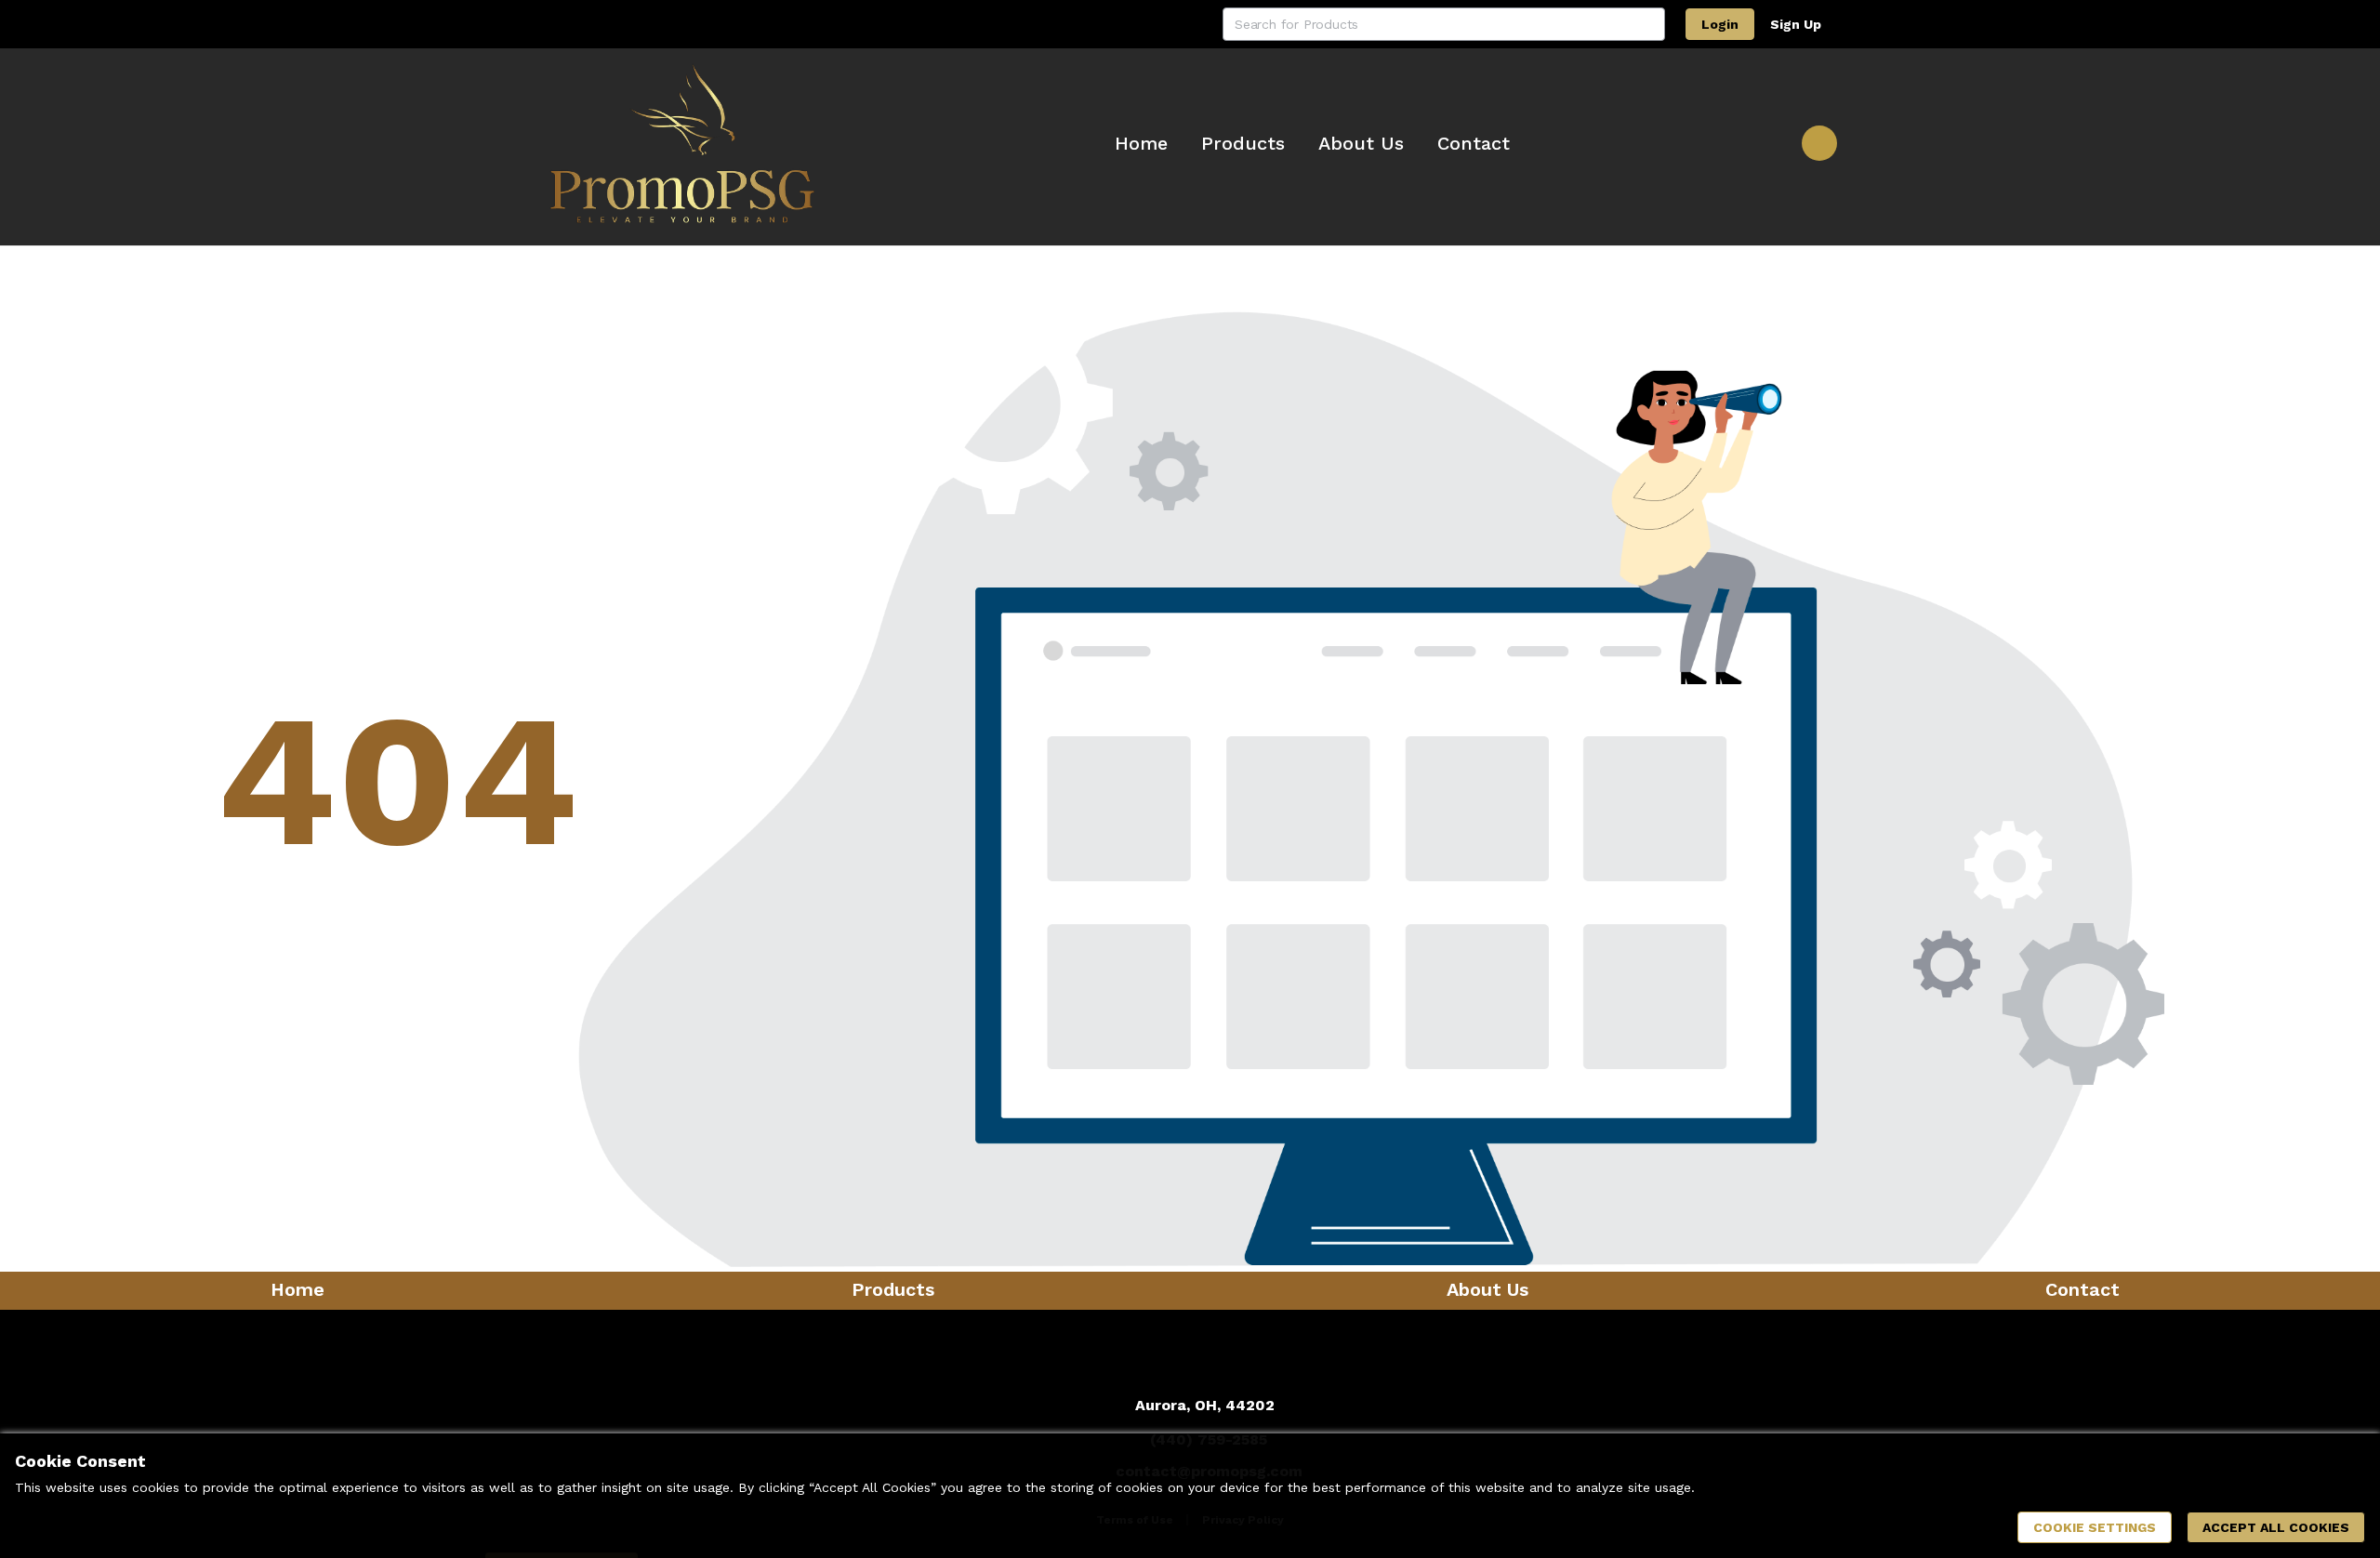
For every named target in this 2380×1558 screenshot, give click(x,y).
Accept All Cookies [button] (2276, 1527)
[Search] (1648, 24)
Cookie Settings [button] (2095, 1527)
